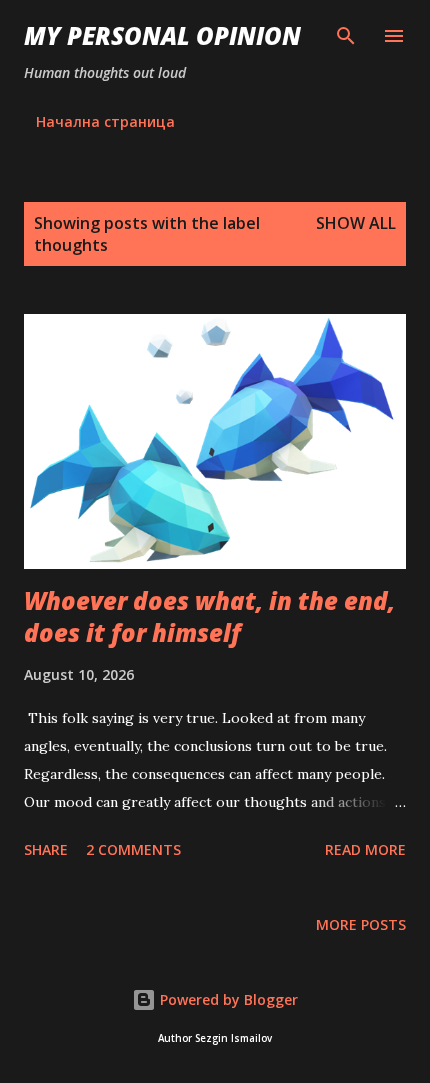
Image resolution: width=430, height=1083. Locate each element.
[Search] (346, 36)
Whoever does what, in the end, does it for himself (209, 616)
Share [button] (46, 849)
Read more (365, 849)
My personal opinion (162, 35)
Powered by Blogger (227, 999)
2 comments (133, 849)
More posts (361, 924)
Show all (356, 223)
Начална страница (105, 121)
